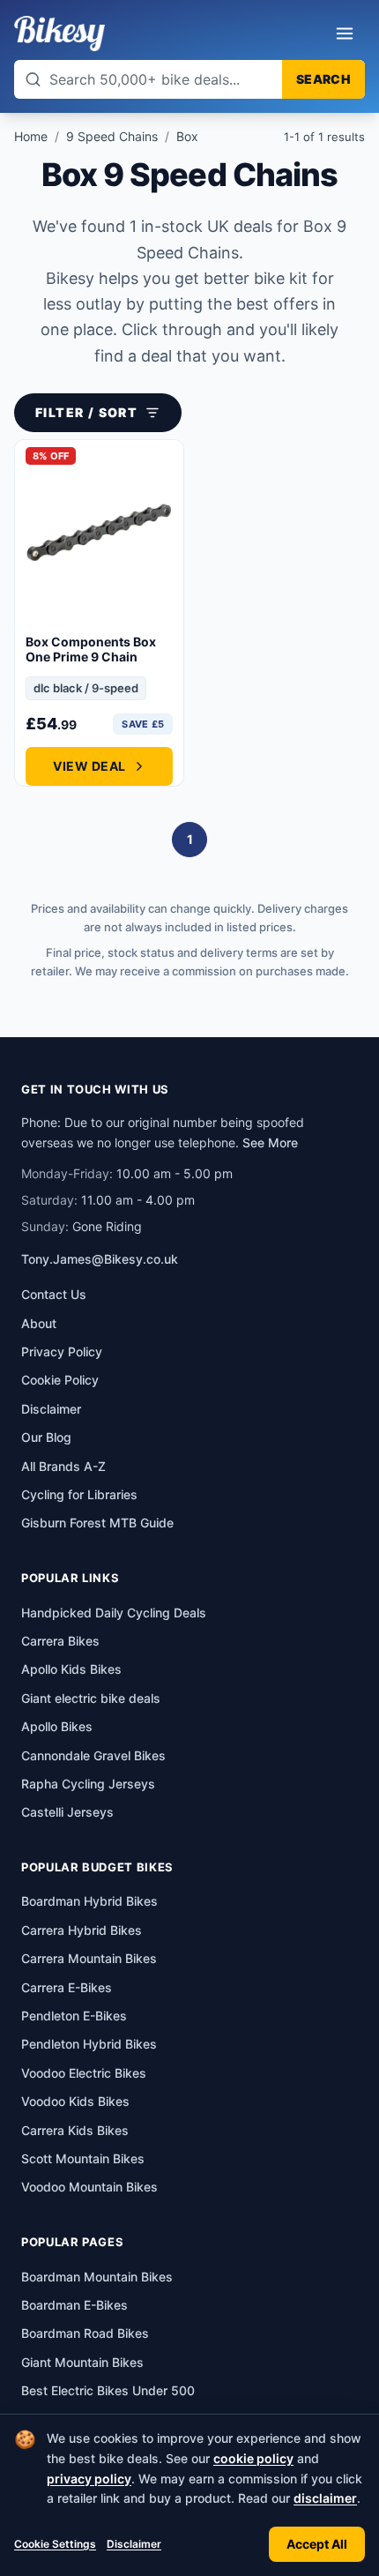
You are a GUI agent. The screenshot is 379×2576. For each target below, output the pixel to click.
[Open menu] (345, 34)
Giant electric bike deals (91, 1698)
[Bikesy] (59, 34)
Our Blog (46, 1437)
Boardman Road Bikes (85, 2333)
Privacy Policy (62, 1351)
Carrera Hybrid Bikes (82, 1930)
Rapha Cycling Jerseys (88, 1784)
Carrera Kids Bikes (75, 2130)
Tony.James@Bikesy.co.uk (100, 1259)
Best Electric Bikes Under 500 (108, 2390)
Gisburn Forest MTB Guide (97, 1523)
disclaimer (325, 2498)
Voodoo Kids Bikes (75, 2101)
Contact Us (54, 1294)
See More (270, 1142)
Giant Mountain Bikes (82, 2362)
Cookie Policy (60, 1380)
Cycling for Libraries (79, 1494)
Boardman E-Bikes (74, 2305)
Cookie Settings (55, 2544)
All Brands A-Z (63, 1466)
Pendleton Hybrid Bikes (89, 2044)
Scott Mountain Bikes (83, 2158)
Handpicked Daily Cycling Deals (114, 1613)
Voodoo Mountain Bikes (89, 2187)
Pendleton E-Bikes (74, 2016)
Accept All (317, 2544)
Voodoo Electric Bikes (84, 2073)
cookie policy (253, 2458)
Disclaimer (134, 2544)
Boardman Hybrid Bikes (89, 1901)
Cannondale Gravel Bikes (93, 1755)
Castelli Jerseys (67, 1812)
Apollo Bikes (57, 1726)
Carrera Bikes (60, 1641)
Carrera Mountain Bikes (89, 1958)
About (39, 1323)
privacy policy (89, 2479)
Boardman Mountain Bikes (97, 2277)
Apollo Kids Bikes (71, 1669)
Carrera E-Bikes (67, 1987)
